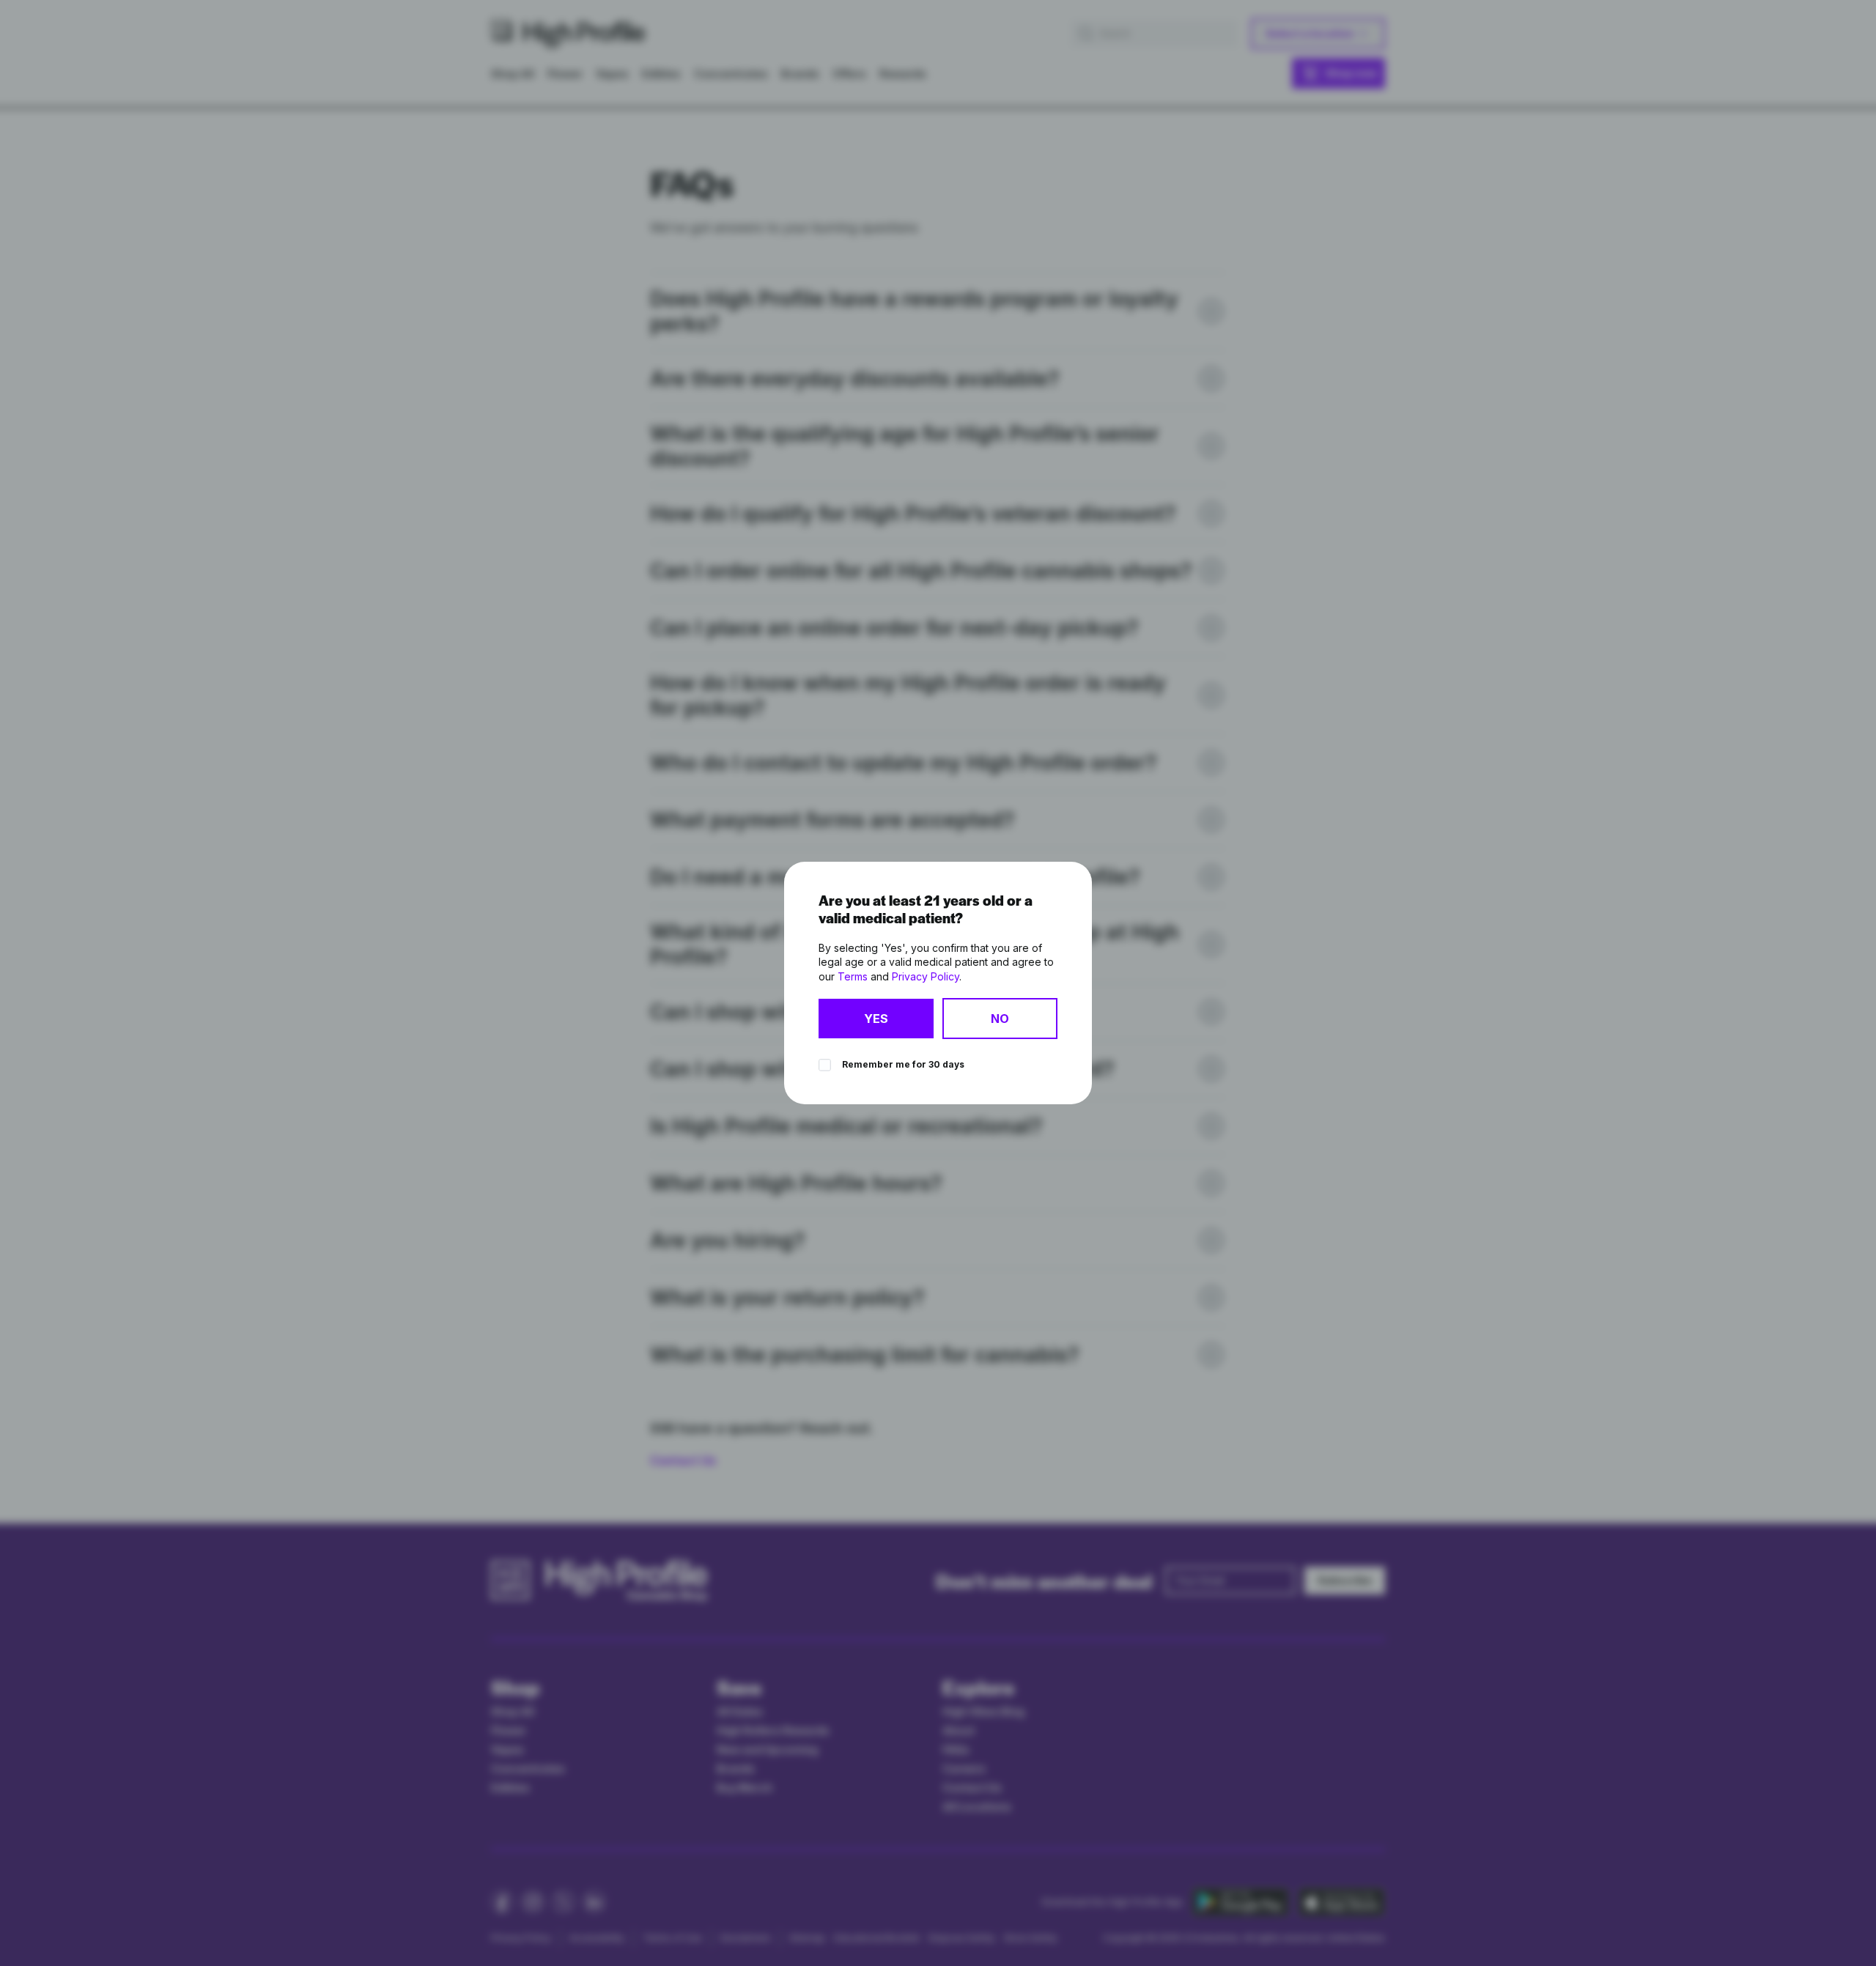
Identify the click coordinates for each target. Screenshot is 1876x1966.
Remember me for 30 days (903, 1064)
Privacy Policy (926, 976)
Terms (853, 976)
